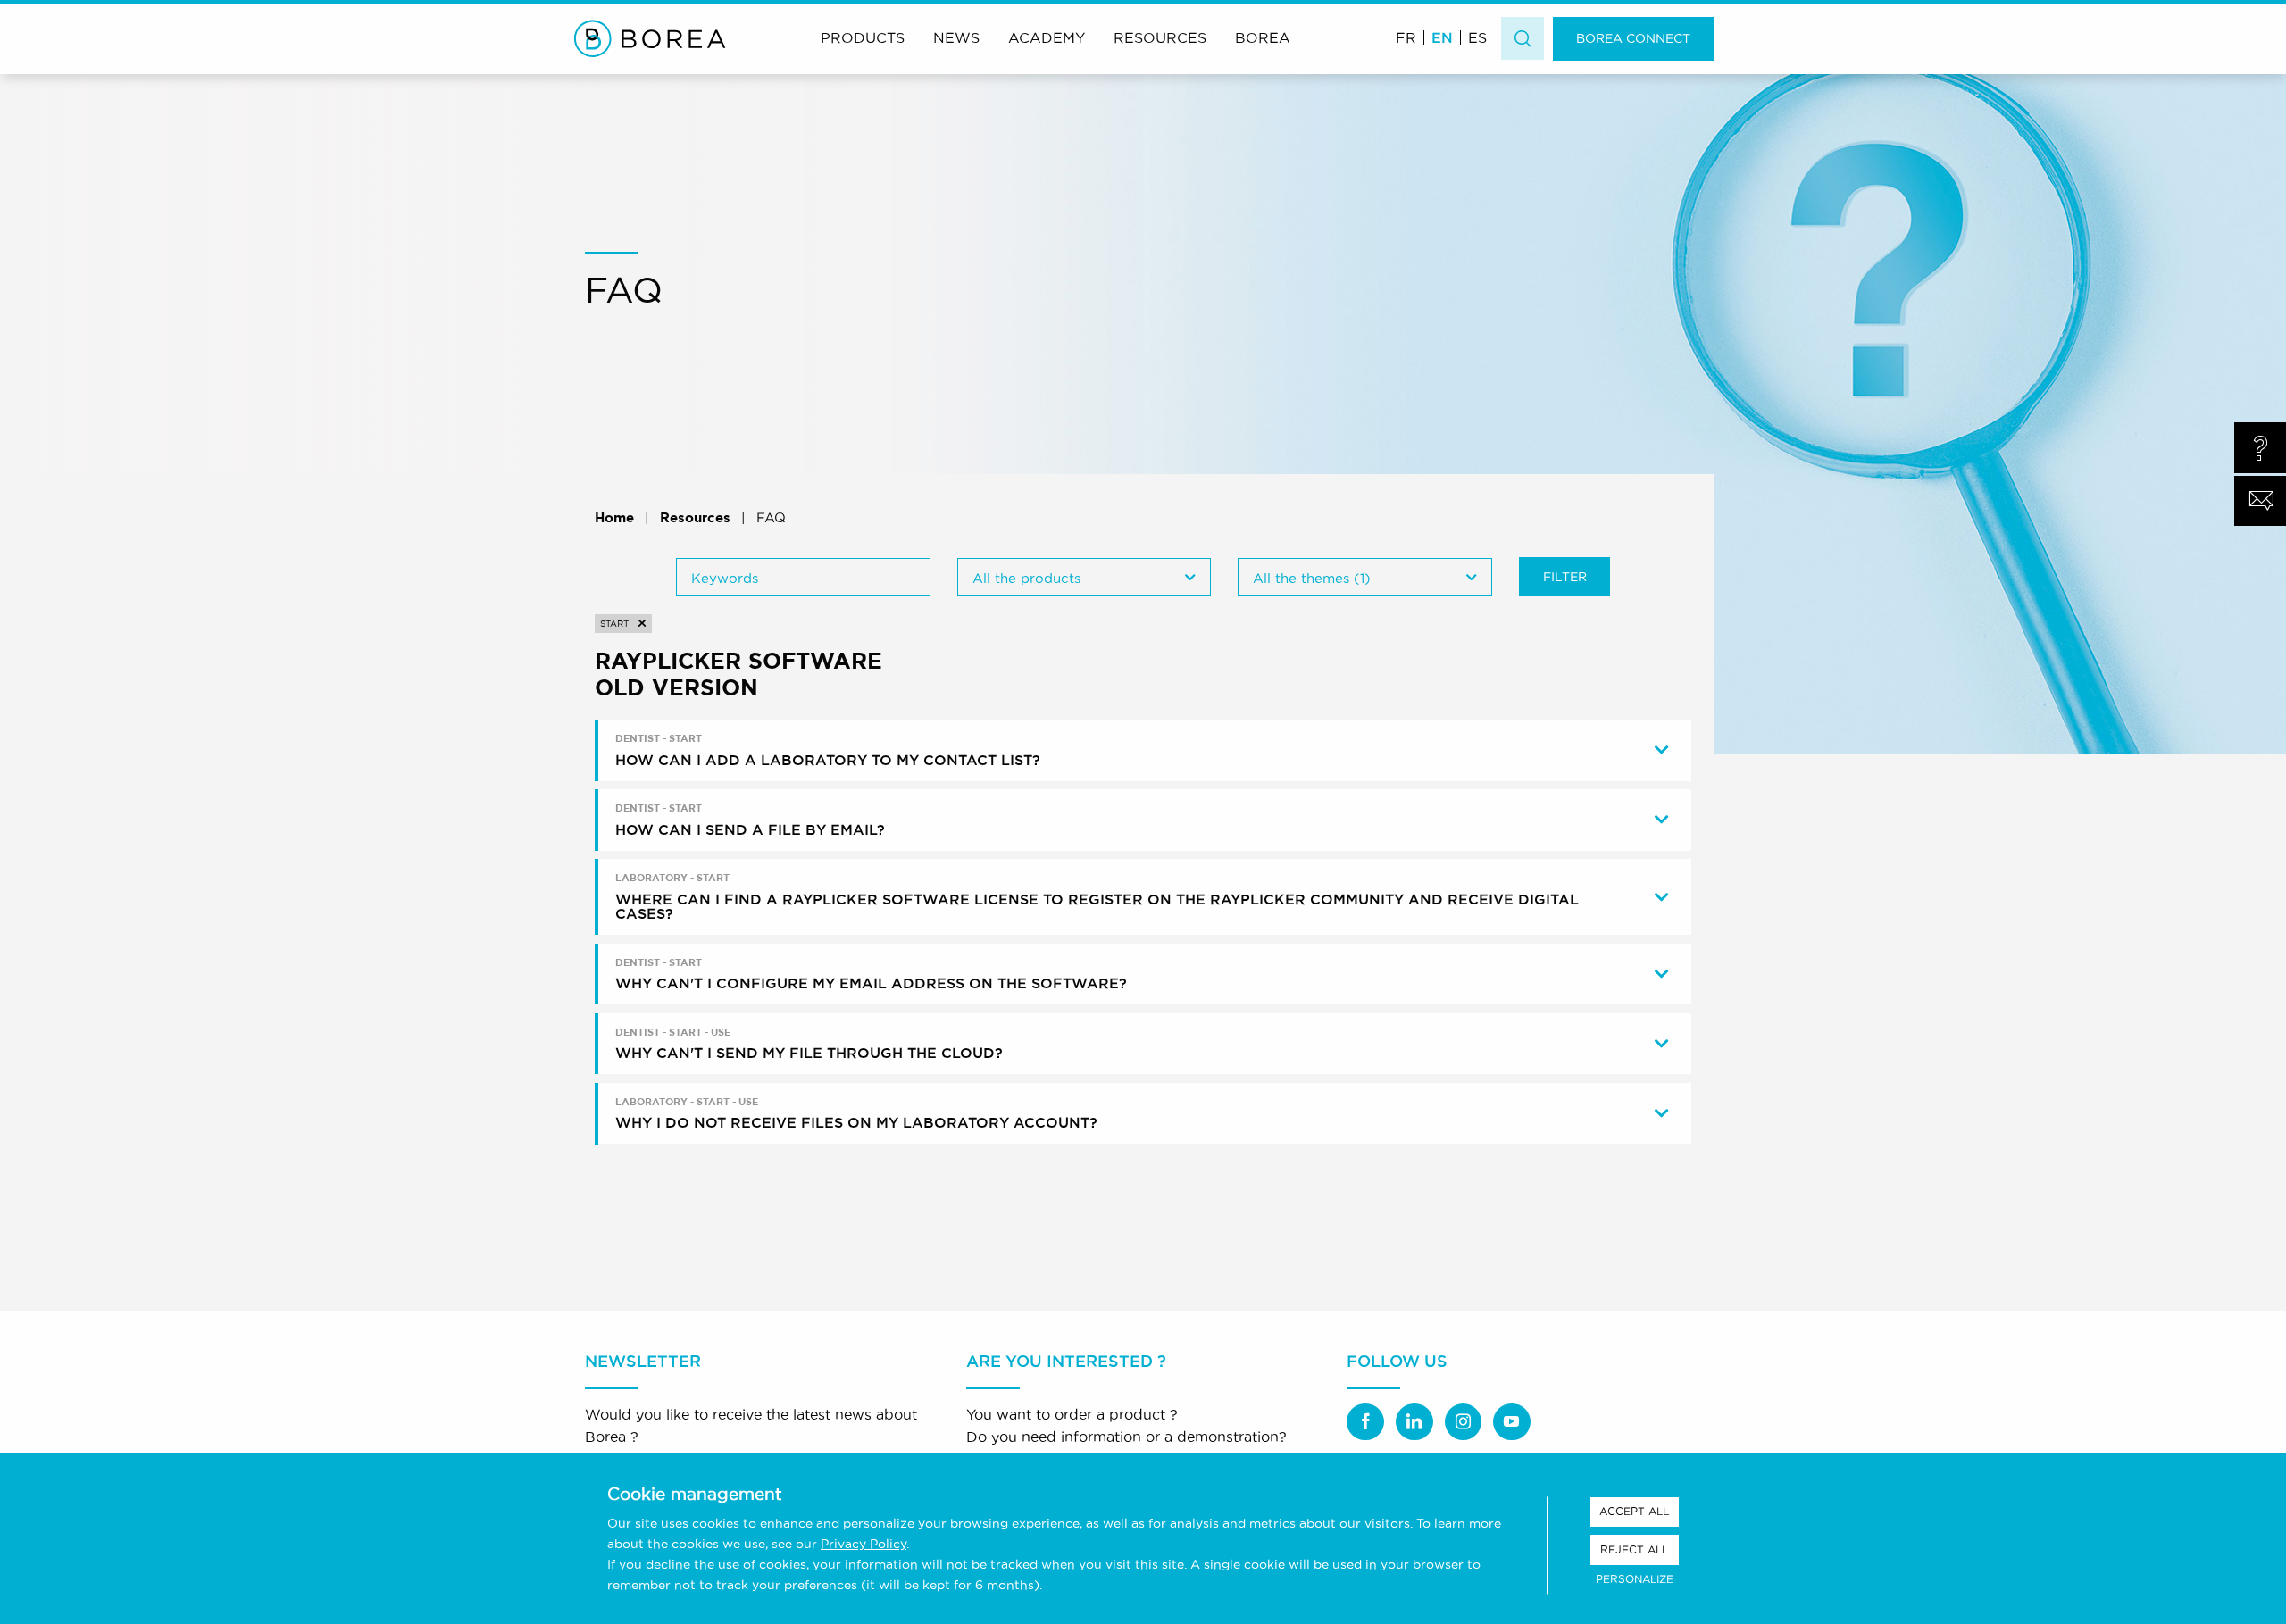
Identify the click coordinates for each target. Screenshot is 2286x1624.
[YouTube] (1512, 1422)
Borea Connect (1633, 38)
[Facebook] (1365, 1422)
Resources (1160, 37)
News (956, 37)
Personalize (1635, 1579)
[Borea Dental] (650, 38)
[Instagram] (1464, 1422)
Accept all (1634, 1511)
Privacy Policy (864, 1544)
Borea (1263, 37)
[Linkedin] (1414, 1422)
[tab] (1145, 750)
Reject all (1634, 1549)
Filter (1565, 577)
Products (863, 37)
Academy (1047, 37)
